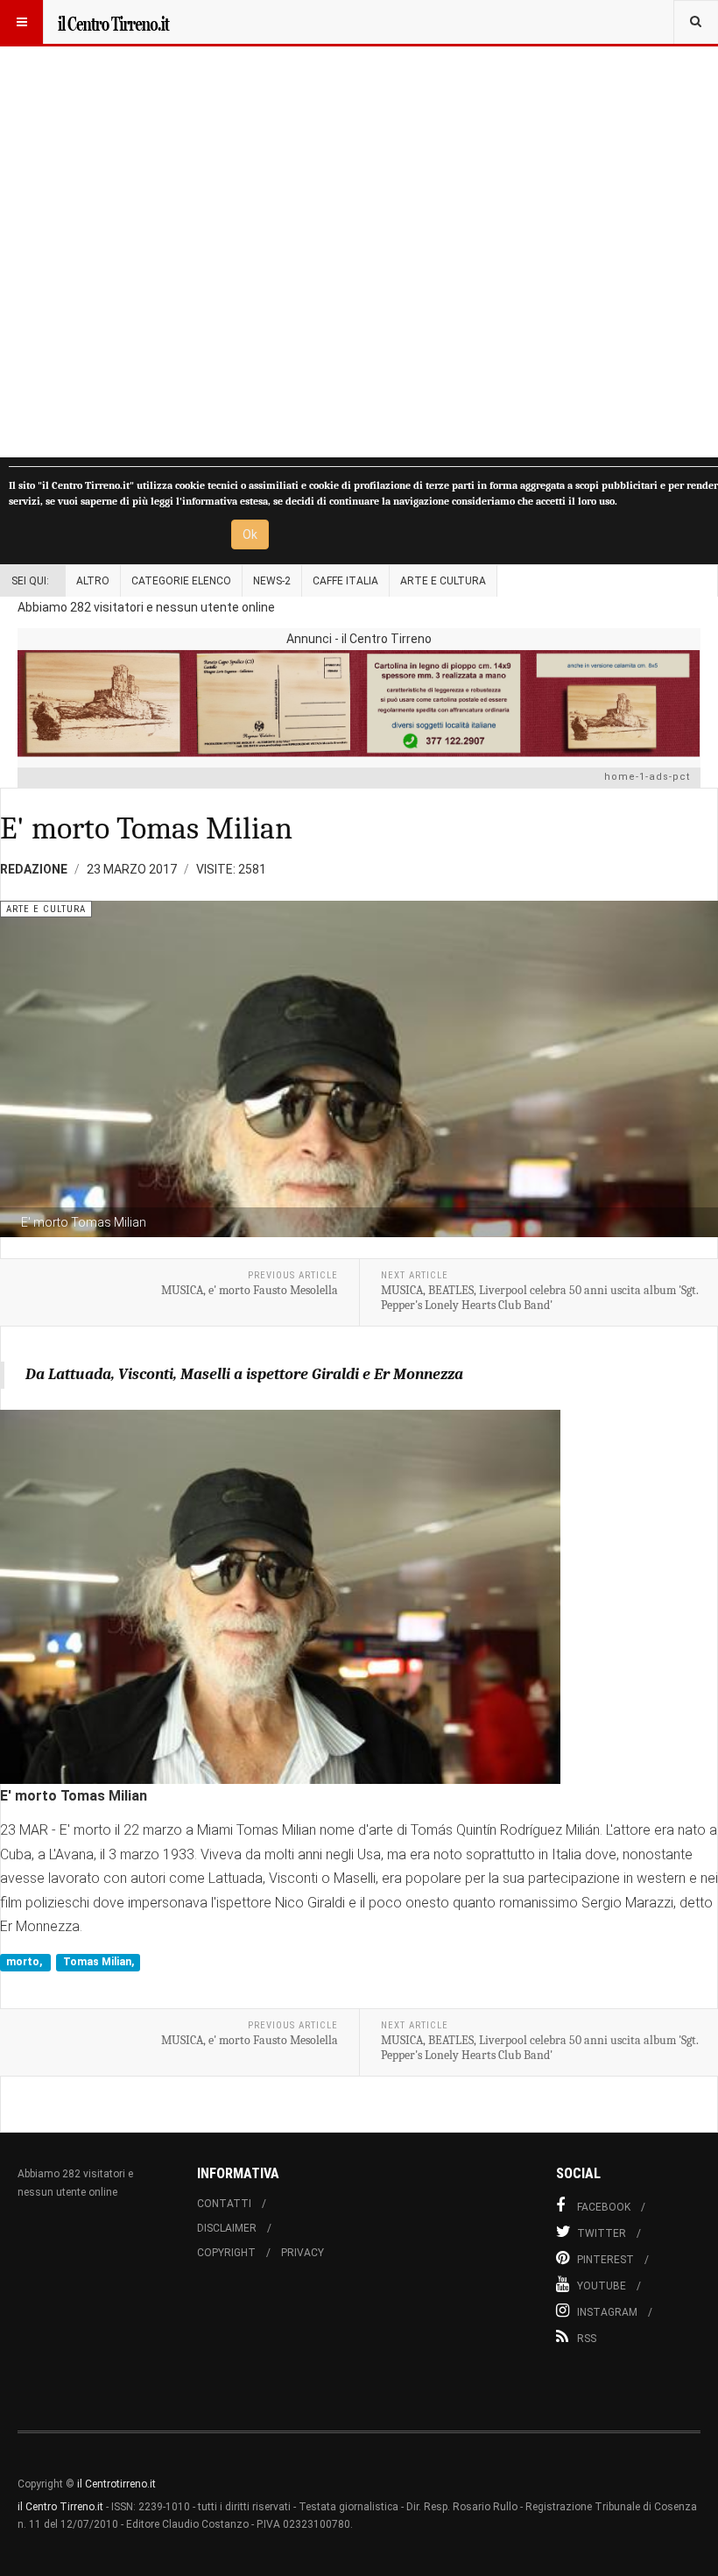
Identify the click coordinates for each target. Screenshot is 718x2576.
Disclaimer (227, 2228)
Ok (250, 534)
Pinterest (605, 2260)
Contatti (224, 2204)
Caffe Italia (345, 581)
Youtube (602, 2286)
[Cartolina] (359, 703)
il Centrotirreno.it (116, 2484)
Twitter (602, 2233)
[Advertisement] (359, 229)
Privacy (303, 2253)
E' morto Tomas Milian (146, 828)
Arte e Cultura (443, 581)
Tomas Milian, (99, 1963)
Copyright (226, 2253)
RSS (587, 2339)
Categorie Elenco (181, 581)
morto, (25, 1963)
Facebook (604, 2207)
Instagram (607, 2312)
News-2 (272, 581)
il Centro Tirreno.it (60, 2507)
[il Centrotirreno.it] (113, 22)
